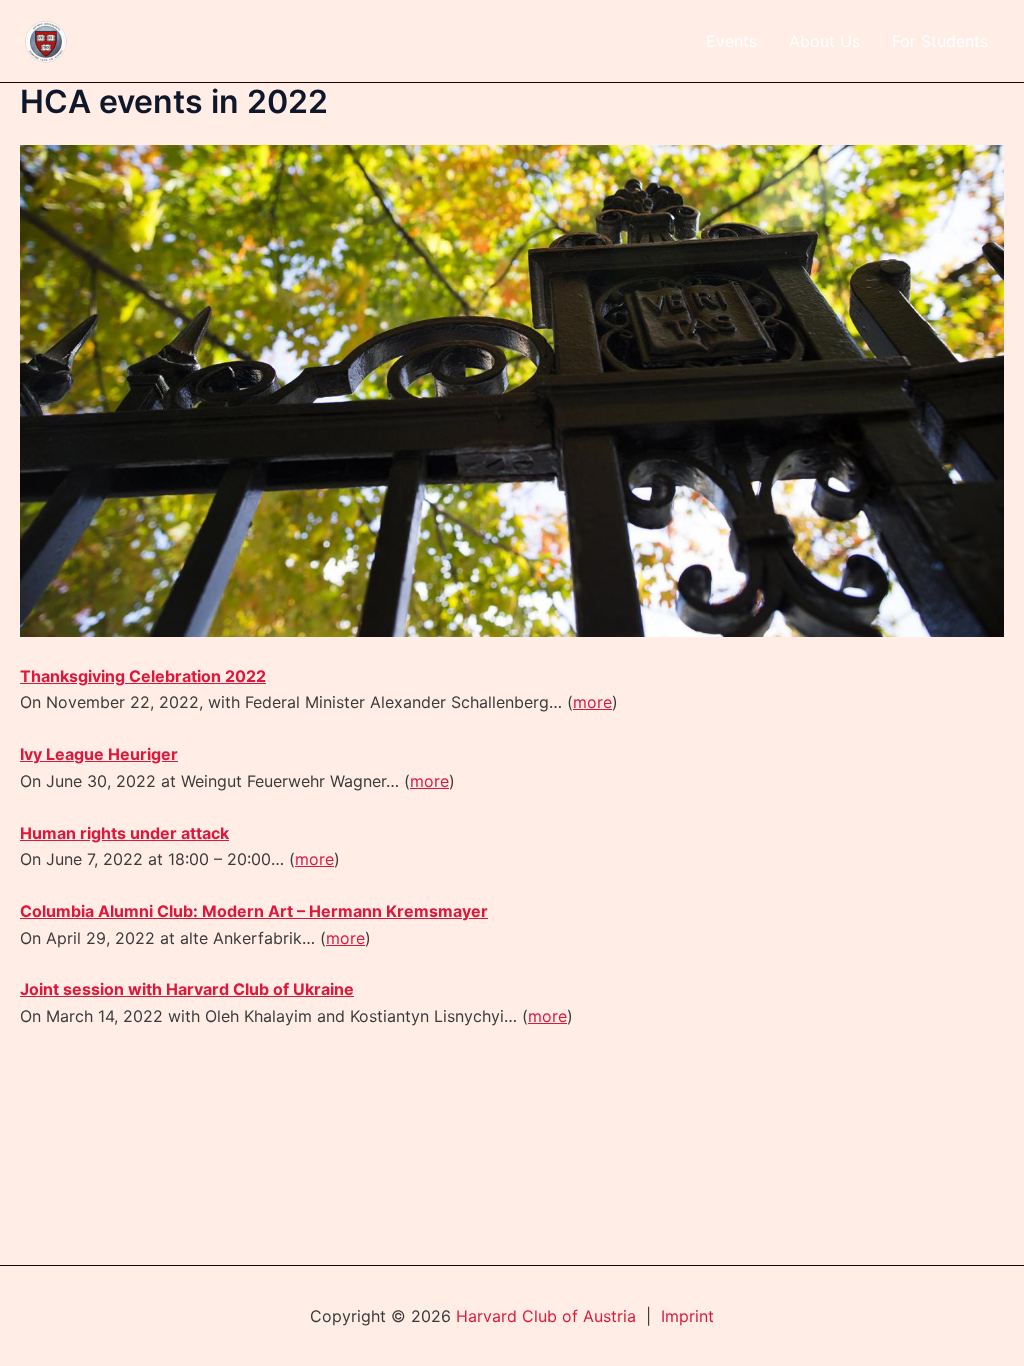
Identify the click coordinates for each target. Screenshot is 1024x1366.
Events (731, 41)
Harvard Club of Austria (546, 1316)
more (592, 702)
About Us (824, 41)
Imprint (687, 1316)
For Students (940, 41)
